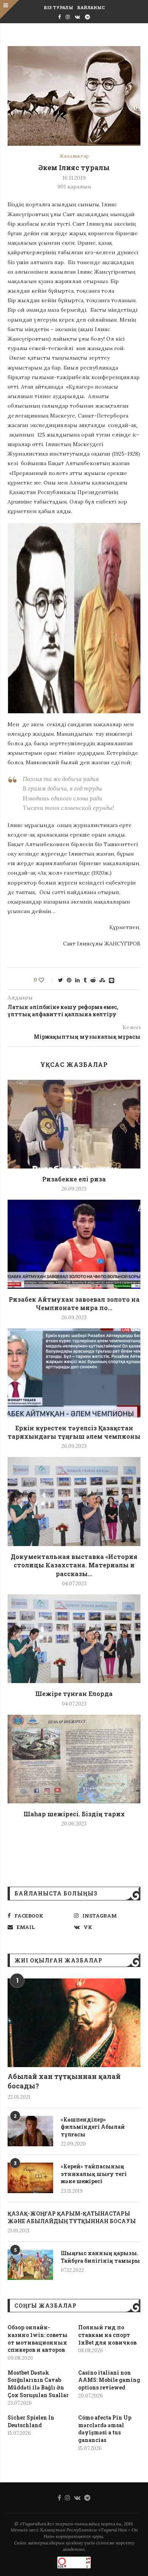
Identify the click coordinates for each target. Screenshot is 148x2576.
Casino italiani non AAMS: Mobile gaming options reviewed (109, 2380)
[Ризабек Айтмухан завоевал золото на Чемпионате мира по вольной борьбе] (74, 1244)
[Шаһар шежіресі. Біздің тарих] (74, 1759)
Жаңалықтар (74, 156)
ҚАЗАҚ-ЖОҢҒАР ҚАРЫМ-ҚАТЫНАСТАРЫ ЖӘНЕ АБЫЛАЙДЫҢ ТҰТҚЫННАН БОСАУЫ (72, 2217)
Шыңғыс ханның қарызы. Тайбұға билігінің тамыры (100, 2257)
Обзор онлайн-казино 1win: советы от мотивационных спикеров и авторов (38, 2338)
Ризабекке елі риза (74, 1179)
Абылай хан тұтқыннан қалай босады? (64, 2081)
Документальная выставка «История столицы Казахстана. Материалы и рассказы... (74, 1565)
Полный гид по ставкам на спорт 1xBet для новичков (107, 2335)
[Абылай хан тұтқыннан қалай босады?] (74, 2023)
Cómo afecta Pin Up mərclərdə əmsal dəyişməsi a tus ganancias (105, 2429)
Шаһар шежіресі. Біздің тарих (74, 1814)
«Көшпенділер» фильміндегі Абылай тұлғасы (93, 2127)
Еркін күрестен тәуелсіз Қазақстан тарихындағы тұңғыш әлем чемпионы (74, 1432)
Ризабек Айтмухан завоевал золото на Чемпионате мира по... (74, 1303)
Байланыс (91, 7)
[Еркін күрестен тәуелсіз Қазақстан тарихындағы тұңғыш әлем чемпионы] (74, 1373)
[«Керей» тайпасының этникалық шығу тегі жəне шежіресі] (30, 2178)
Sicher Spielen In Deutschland (31, 2421)
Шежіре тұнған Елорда (74, 1694)
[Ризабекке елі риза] (74, 1124)
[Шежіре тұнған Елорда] (74, 1639)
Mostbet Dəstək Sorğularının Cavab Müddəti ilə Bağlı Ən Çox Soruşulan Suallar (38, 2384)
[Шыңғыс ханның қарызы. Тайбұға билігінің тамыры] (30, 2265)
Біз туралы (58, 7)
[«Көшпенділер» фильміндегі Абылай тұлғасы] (30, 2131)
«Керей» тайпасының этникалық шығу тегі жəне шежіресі (94, 2174)
